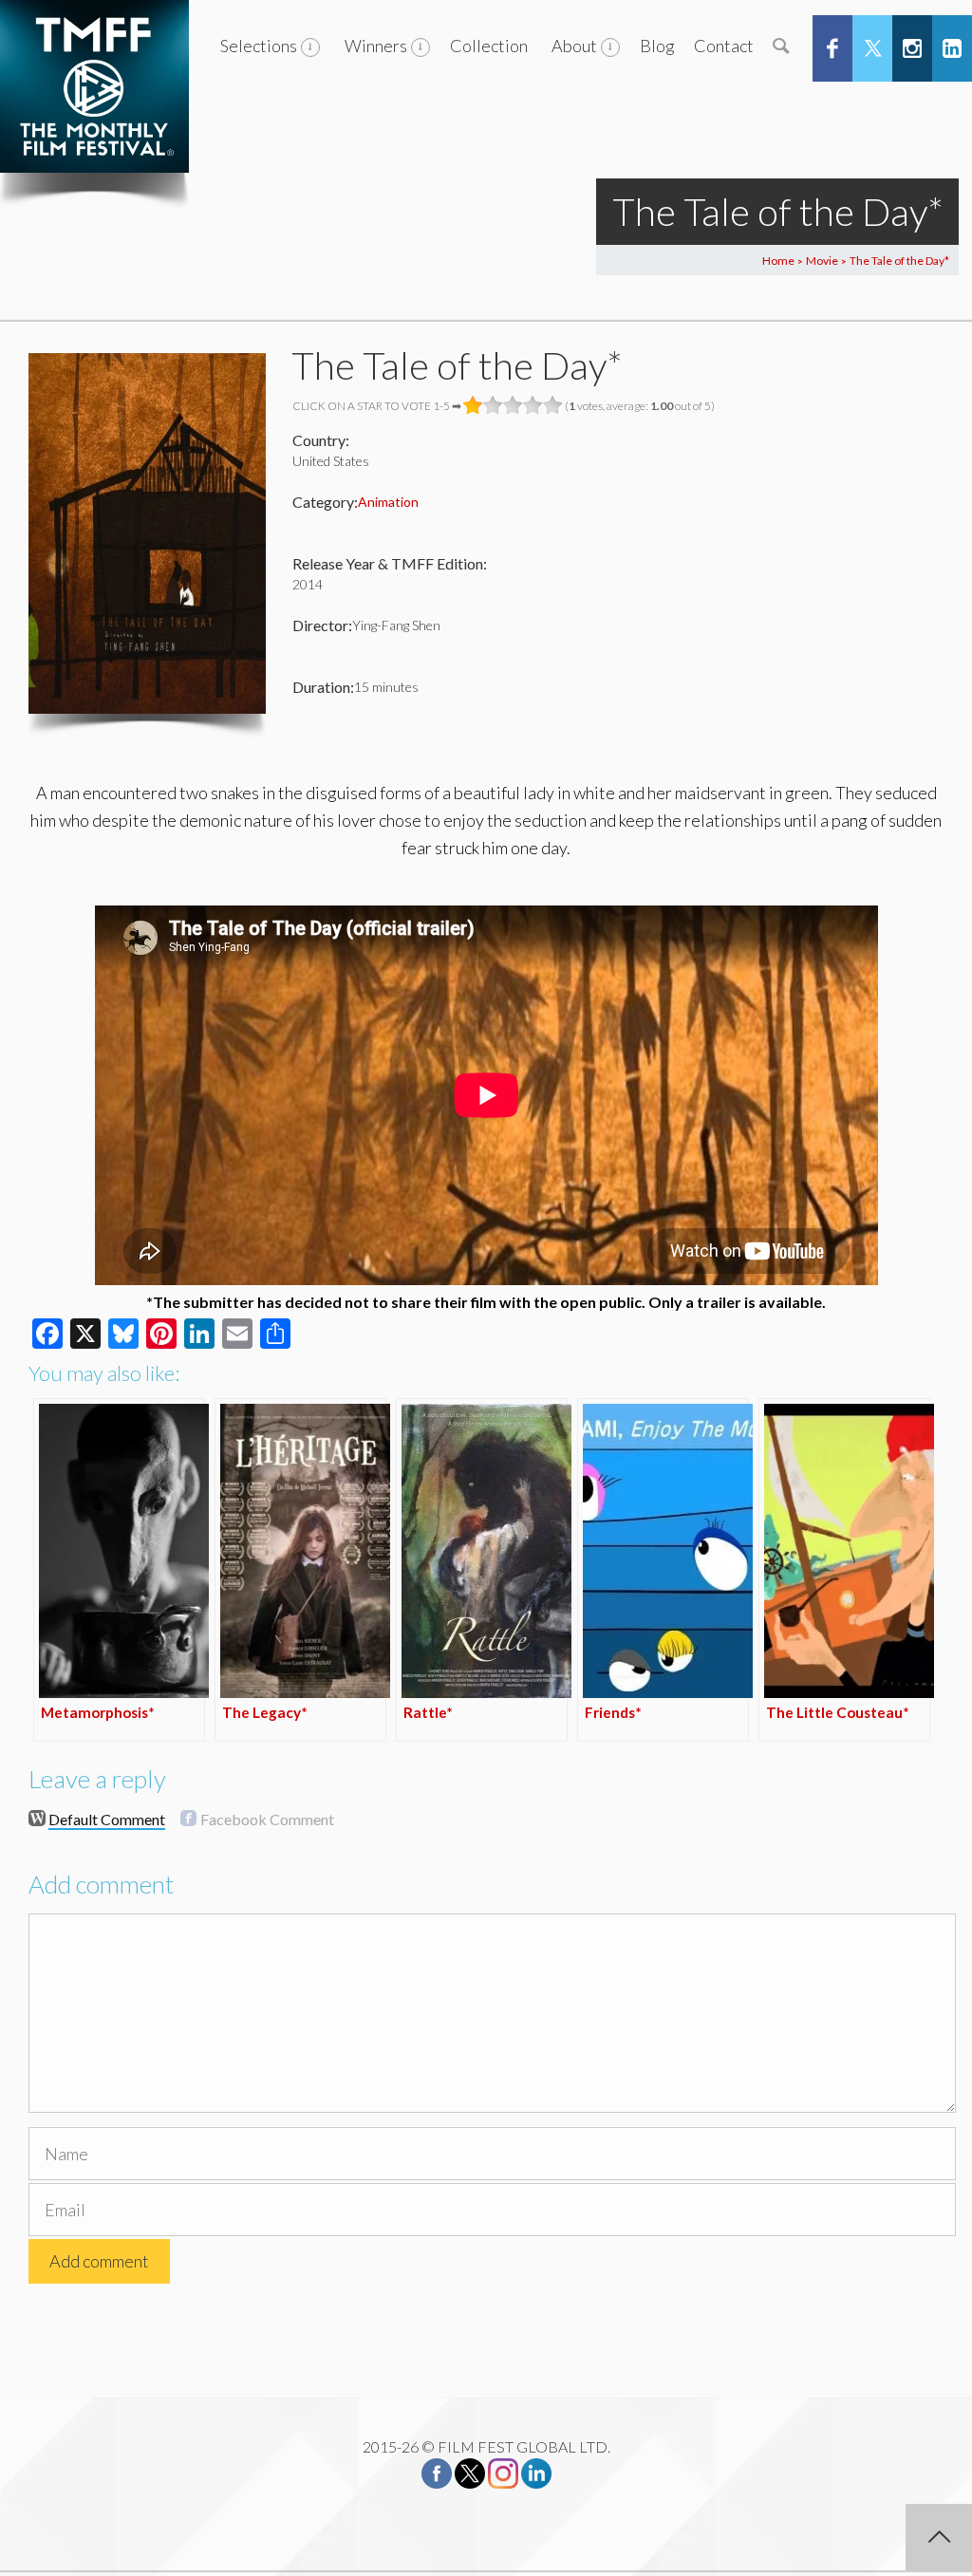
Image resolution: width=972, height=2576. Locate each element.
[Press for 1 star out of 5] (473, 405)
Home (778, 261)
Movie (822, 261)
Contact (724, 46)
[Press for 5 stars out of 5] (553, 405)
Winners (376, 46)
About (574, 46)
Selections (259, 46)
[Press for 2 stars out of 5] (493, 405)
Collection (489, 46)
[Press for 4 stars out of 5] (533, 405)
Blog (657, 46)
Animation (388, 502)
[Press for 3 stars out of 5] (513, 405)
